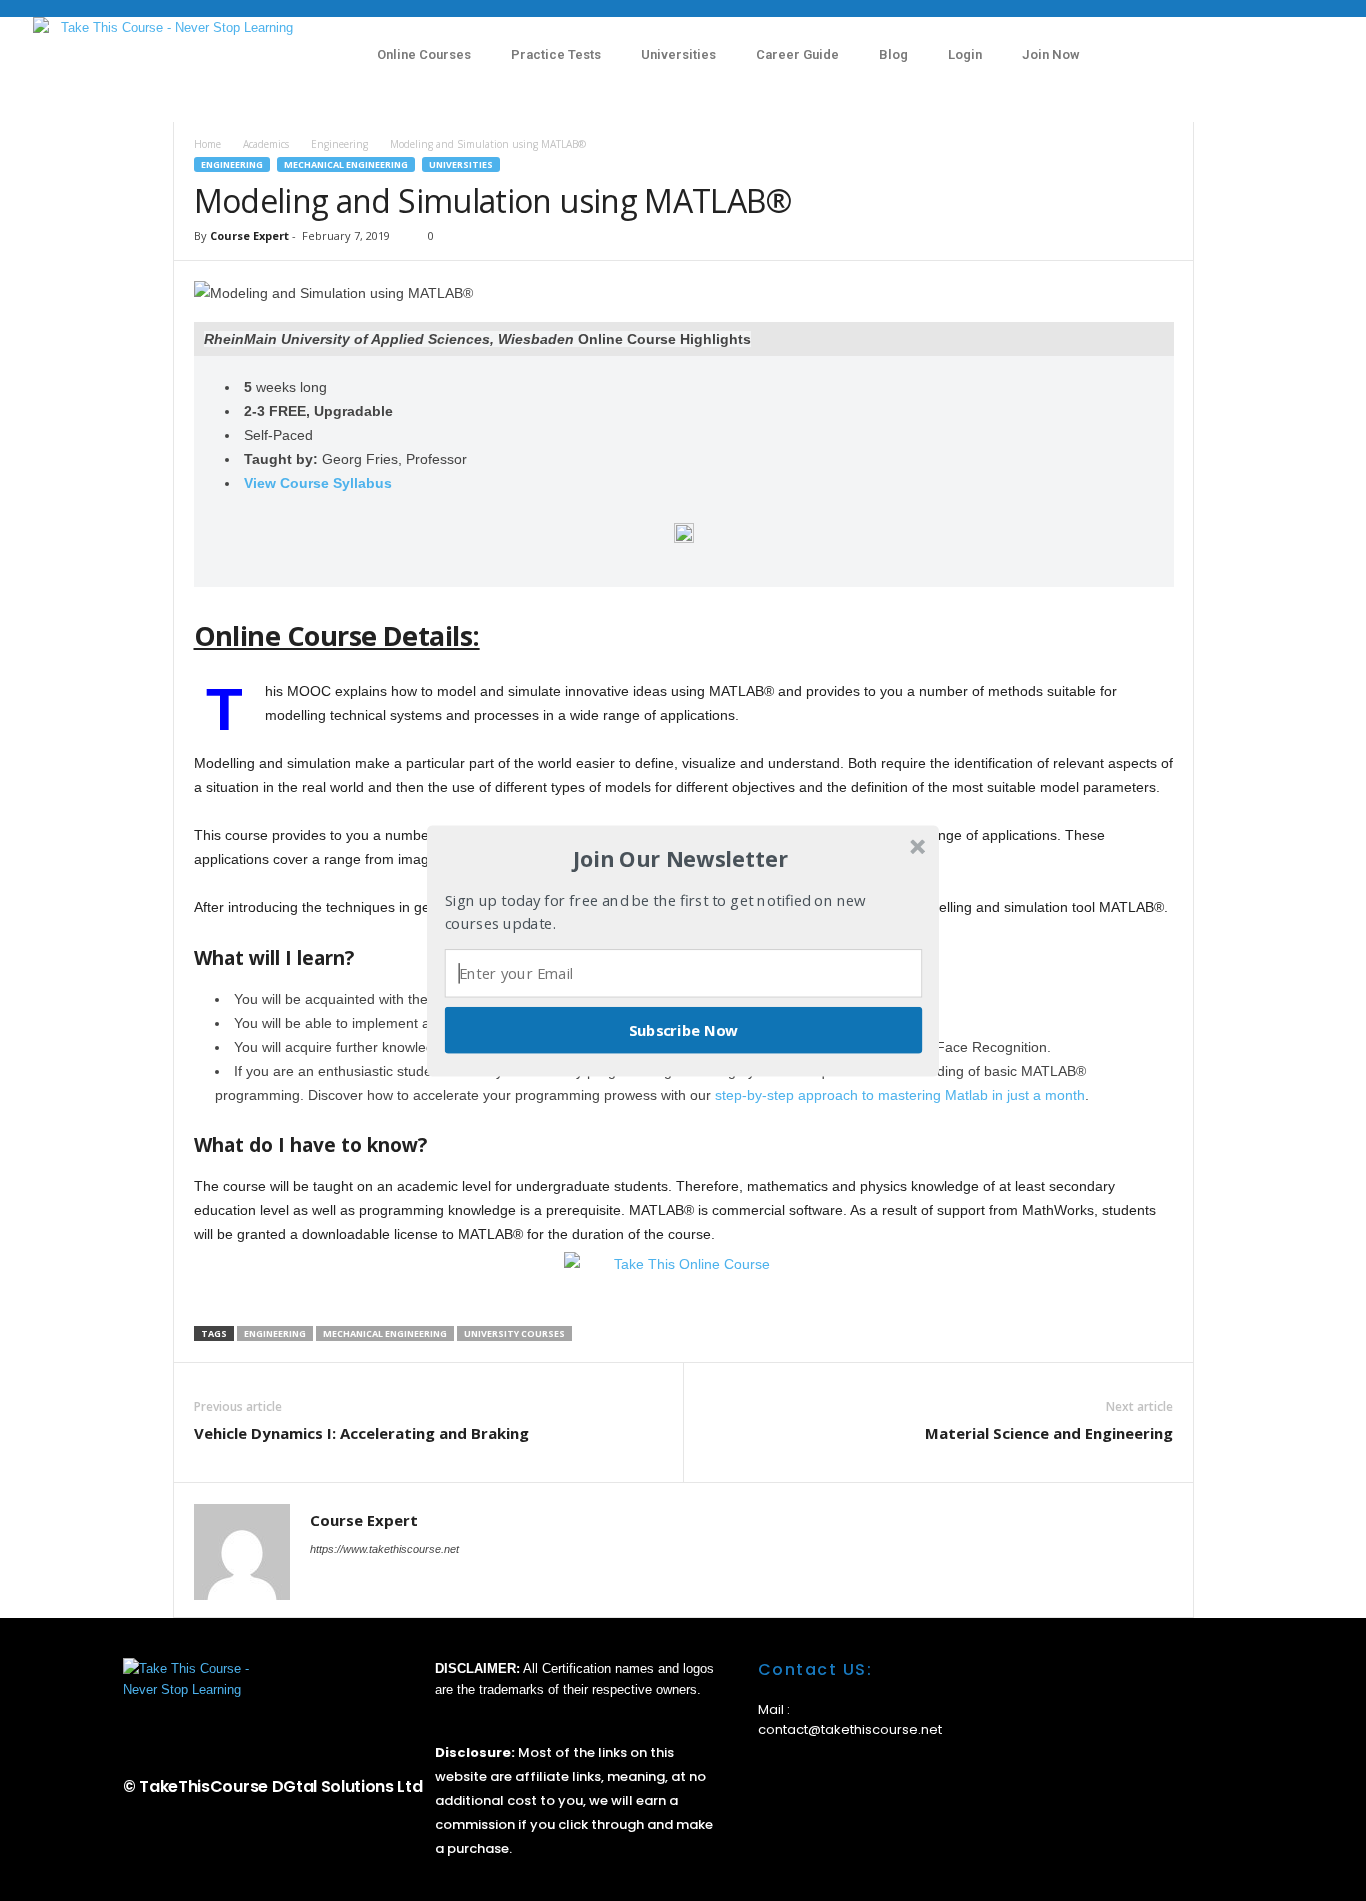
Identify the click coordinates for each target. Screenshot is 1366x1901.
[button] (681, 859)
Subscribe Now (684, 1029)
